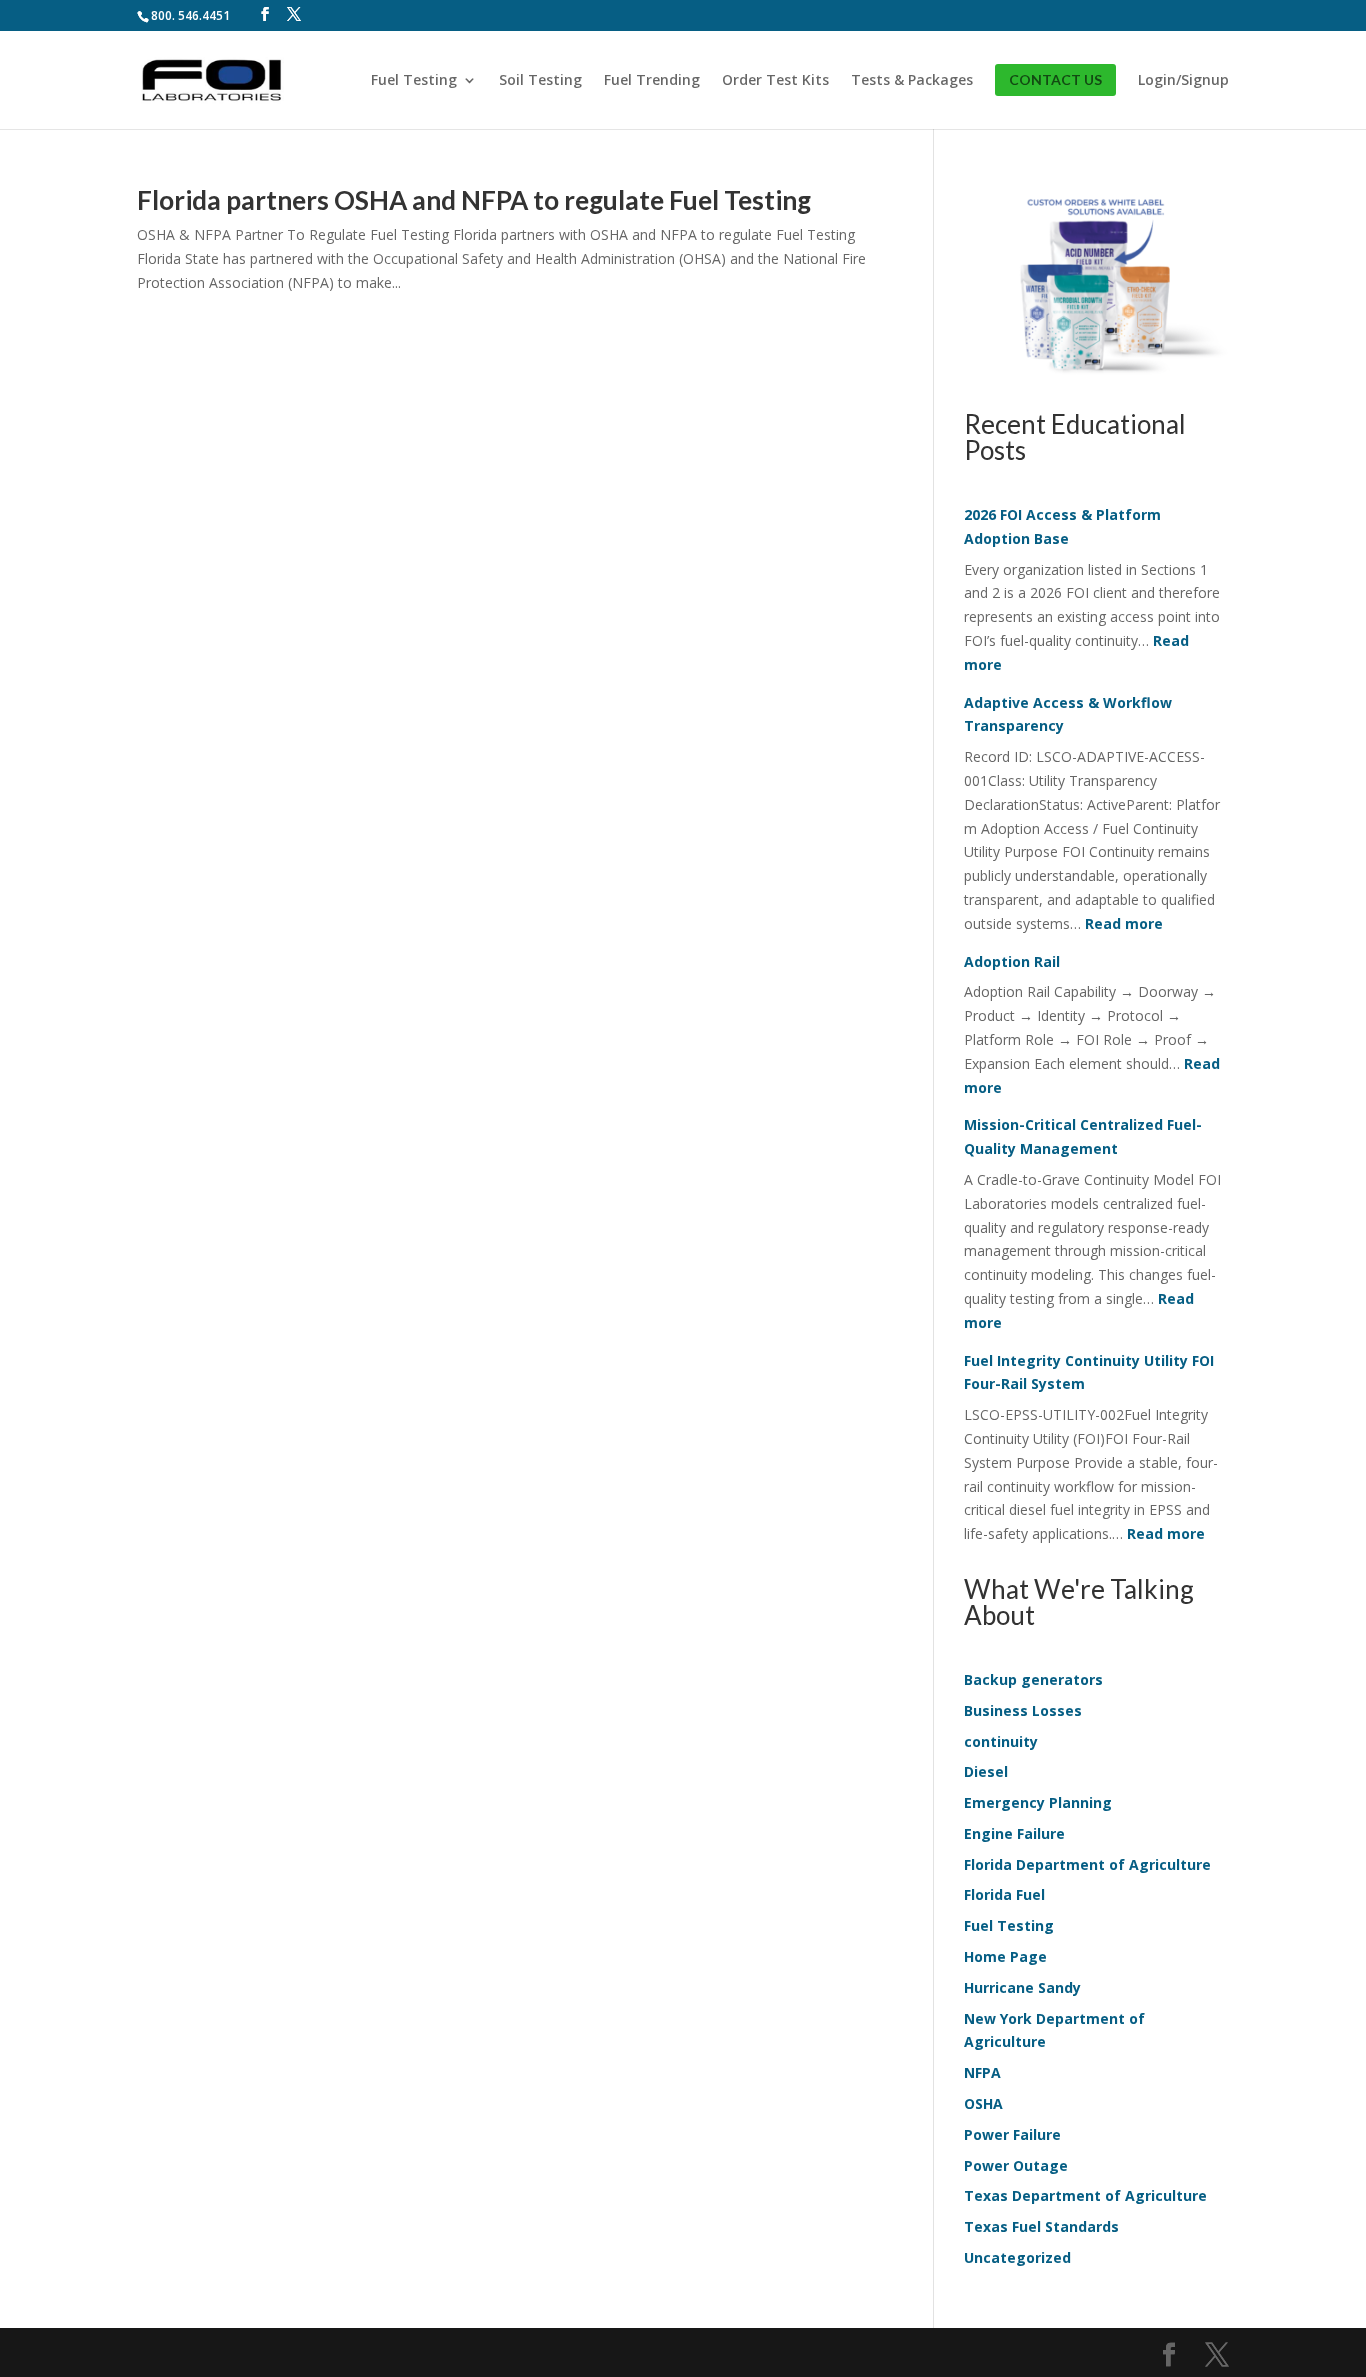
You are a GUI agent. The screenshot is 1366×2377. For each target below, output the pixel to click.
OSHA (983, 2103)
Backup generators (1033, 1679)
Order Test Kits (775, 81)
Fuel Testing (414, 81)
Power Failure (1012, 2134)
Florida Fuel (1004, 1894)
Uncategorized (1017, 2257)
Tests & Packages (912, 81)
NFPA (982, 2072)
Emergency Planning (1038, 1802)
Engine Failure (1014, 1833)
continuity (1001, 1741)
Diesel (986, 1771)
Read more (1124, 923)
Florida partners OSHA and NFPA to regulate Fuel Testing (474, 200)
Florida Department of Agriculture (1087, 1864)
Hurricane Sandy (1022, 1987)
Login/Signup (1183, 81)
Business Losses (1023, 1710)
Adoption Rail (1012, 961)
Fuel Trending (652, 81)
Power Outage (1016, 2165)
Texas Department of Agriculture (1085, 2195)
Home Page (1005, 1956)
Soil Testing (540, 81)
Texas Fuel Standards (1041, 2226)
